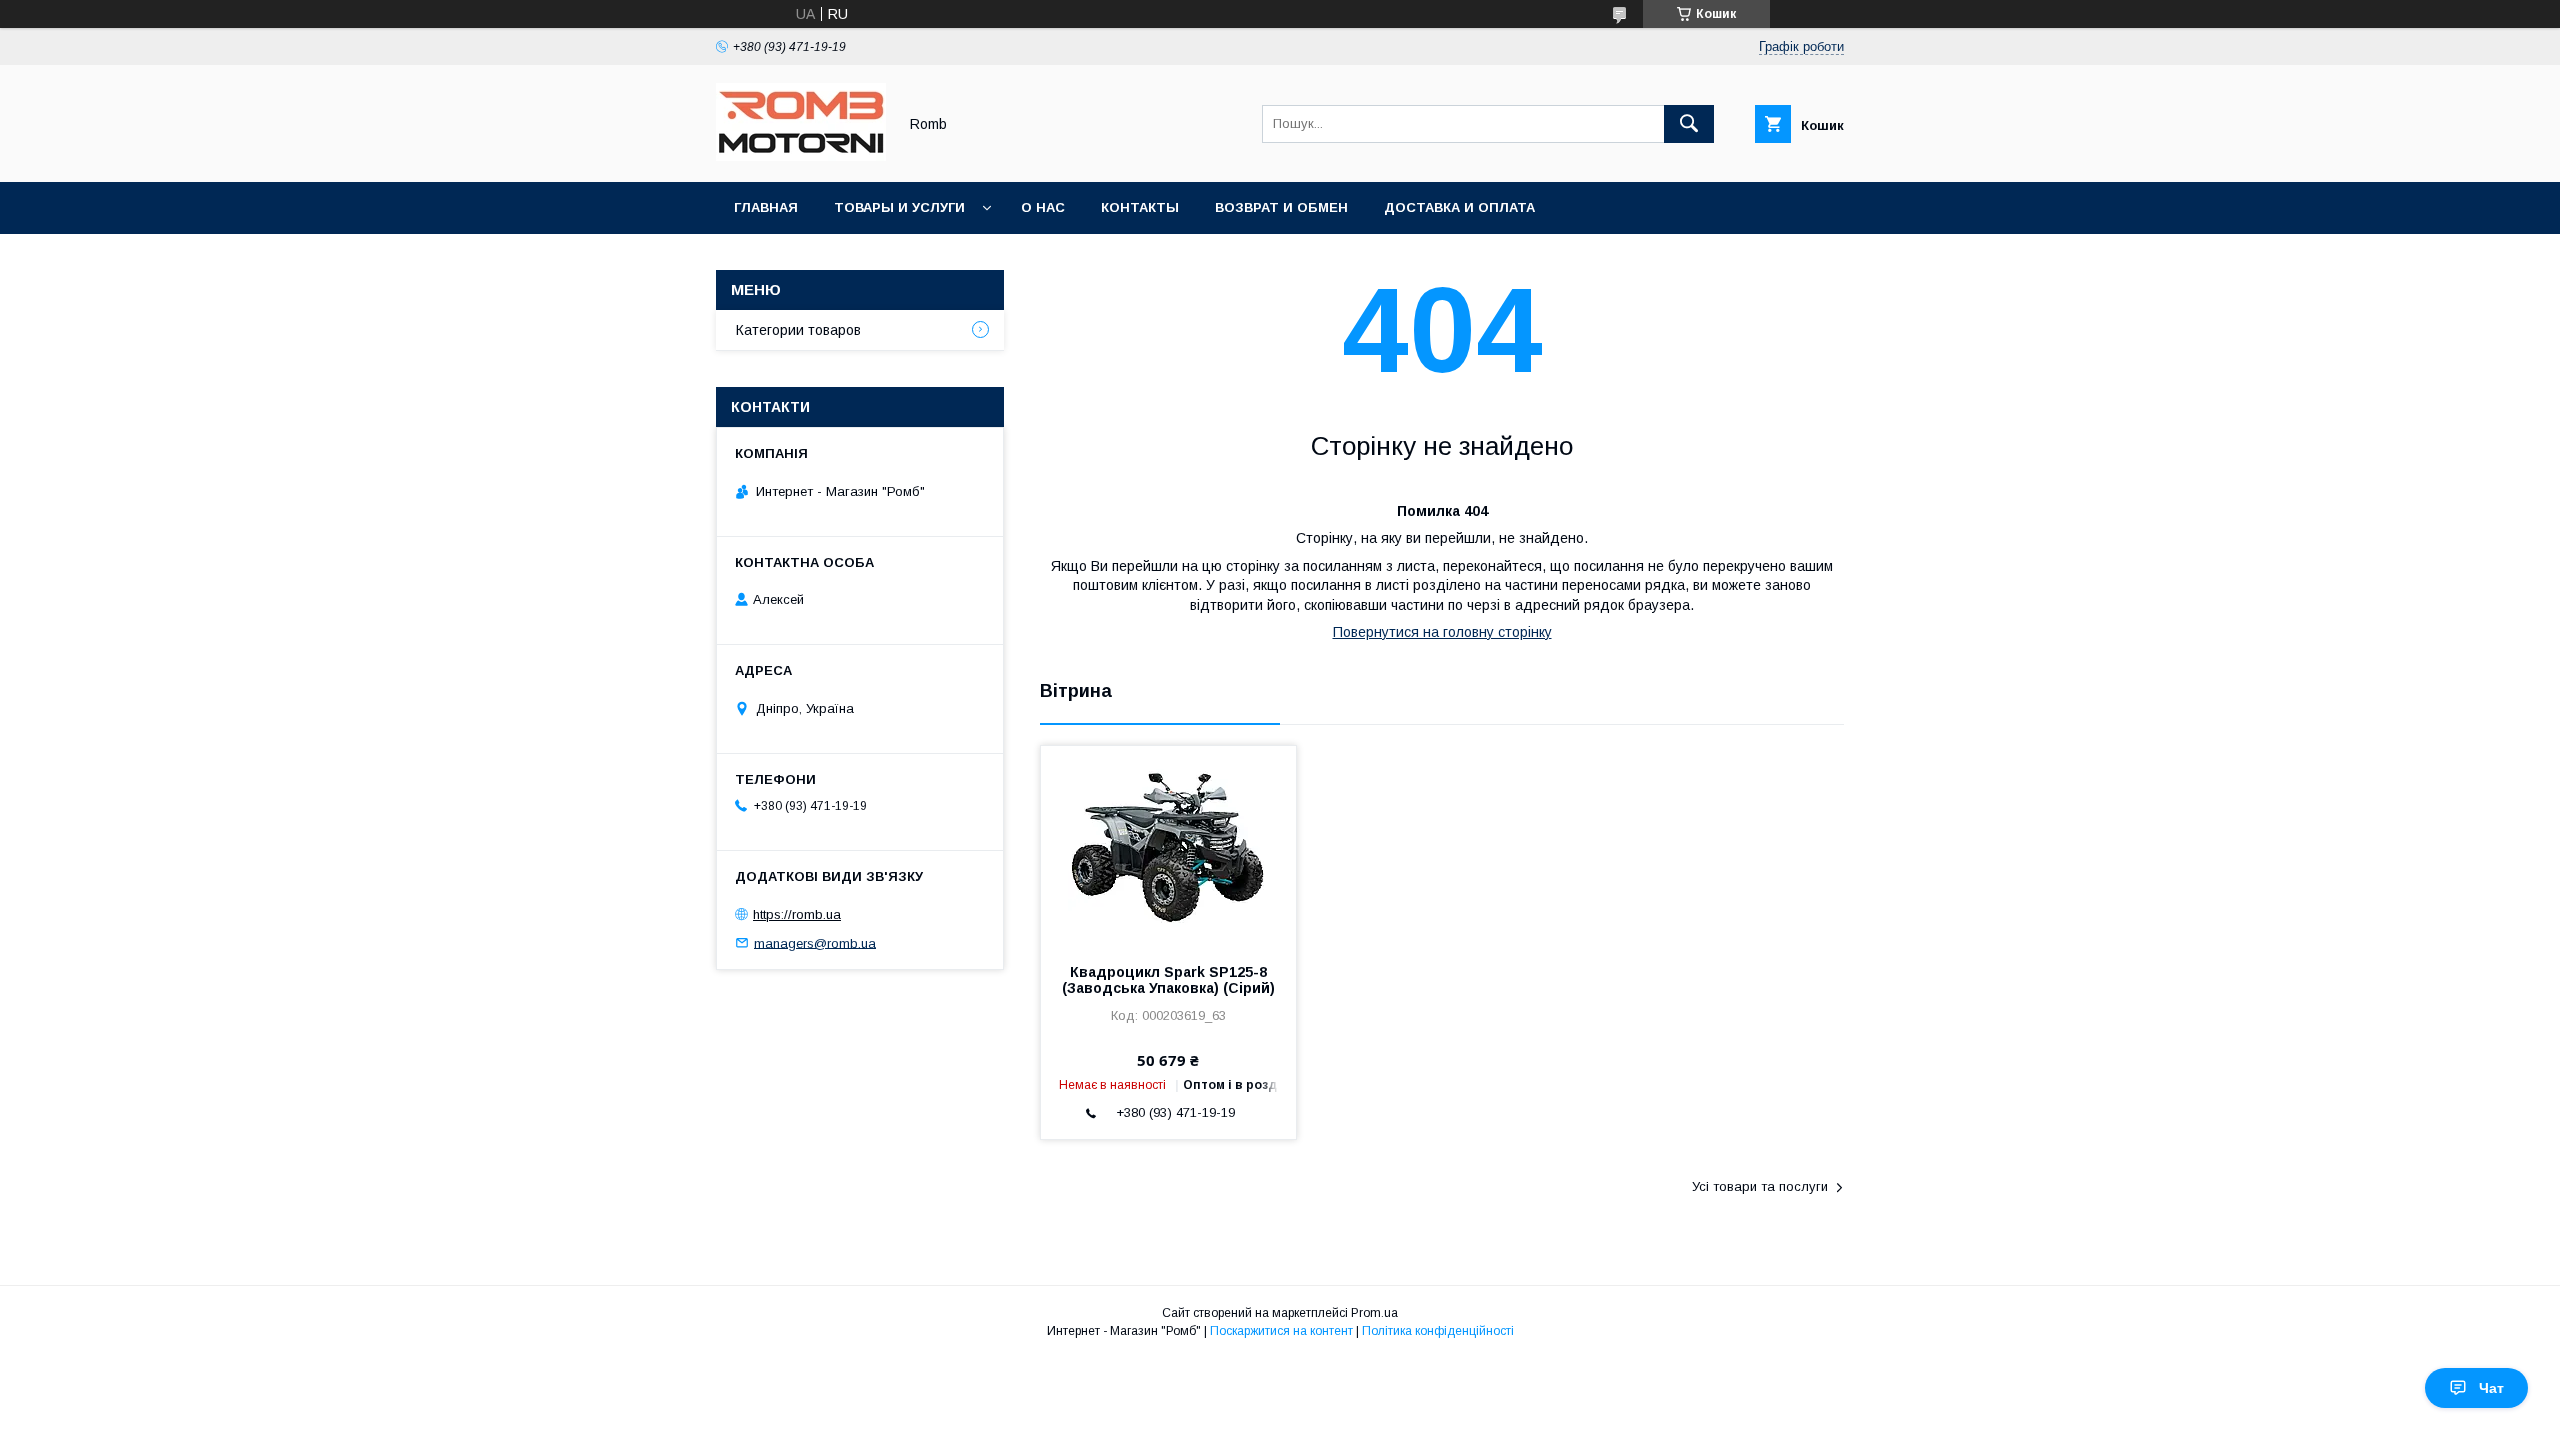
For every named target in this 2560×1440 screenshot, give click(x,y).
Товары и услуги (899, 207)
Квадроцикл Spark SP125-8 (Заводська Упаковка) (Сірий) (1168, 980)
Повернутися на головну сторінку (1442, 632)
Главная (766, 207)
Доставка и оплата (1459, 207)
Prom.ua (1374, 1313)
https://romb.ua (797, 914)
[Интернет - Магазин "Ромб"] (801, 156)
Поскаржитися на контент (1281, 1331)
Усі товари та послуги (1760, 1186)
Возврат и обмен (1281, 207)
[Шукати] (1689, 124)
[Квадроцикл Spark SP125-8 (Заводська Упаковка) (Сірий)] (1168, 846)
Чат (2491, 1388)
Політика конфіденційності (1438, 1331)
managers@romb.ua (815, 942)
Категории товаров (798, 330)
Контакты (1140, 207)
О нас (1043, 207)
